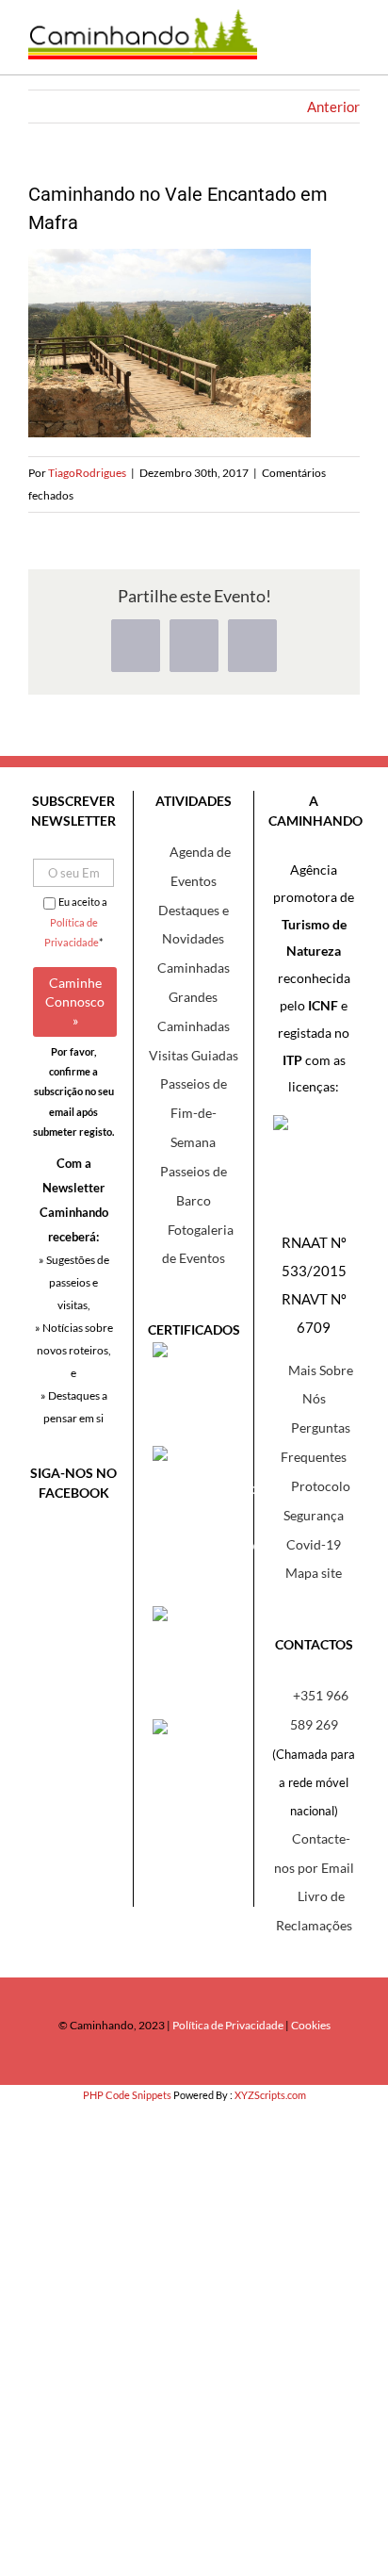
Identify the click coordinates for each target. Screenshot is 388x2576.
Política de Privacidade (228, 2025)
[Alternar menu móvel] (346, 47)
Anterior (333, 107)
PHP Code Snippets (127, 2095)
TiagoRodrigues (87, 473)
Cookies (311, 2025)
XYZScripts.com (270, 2095)
